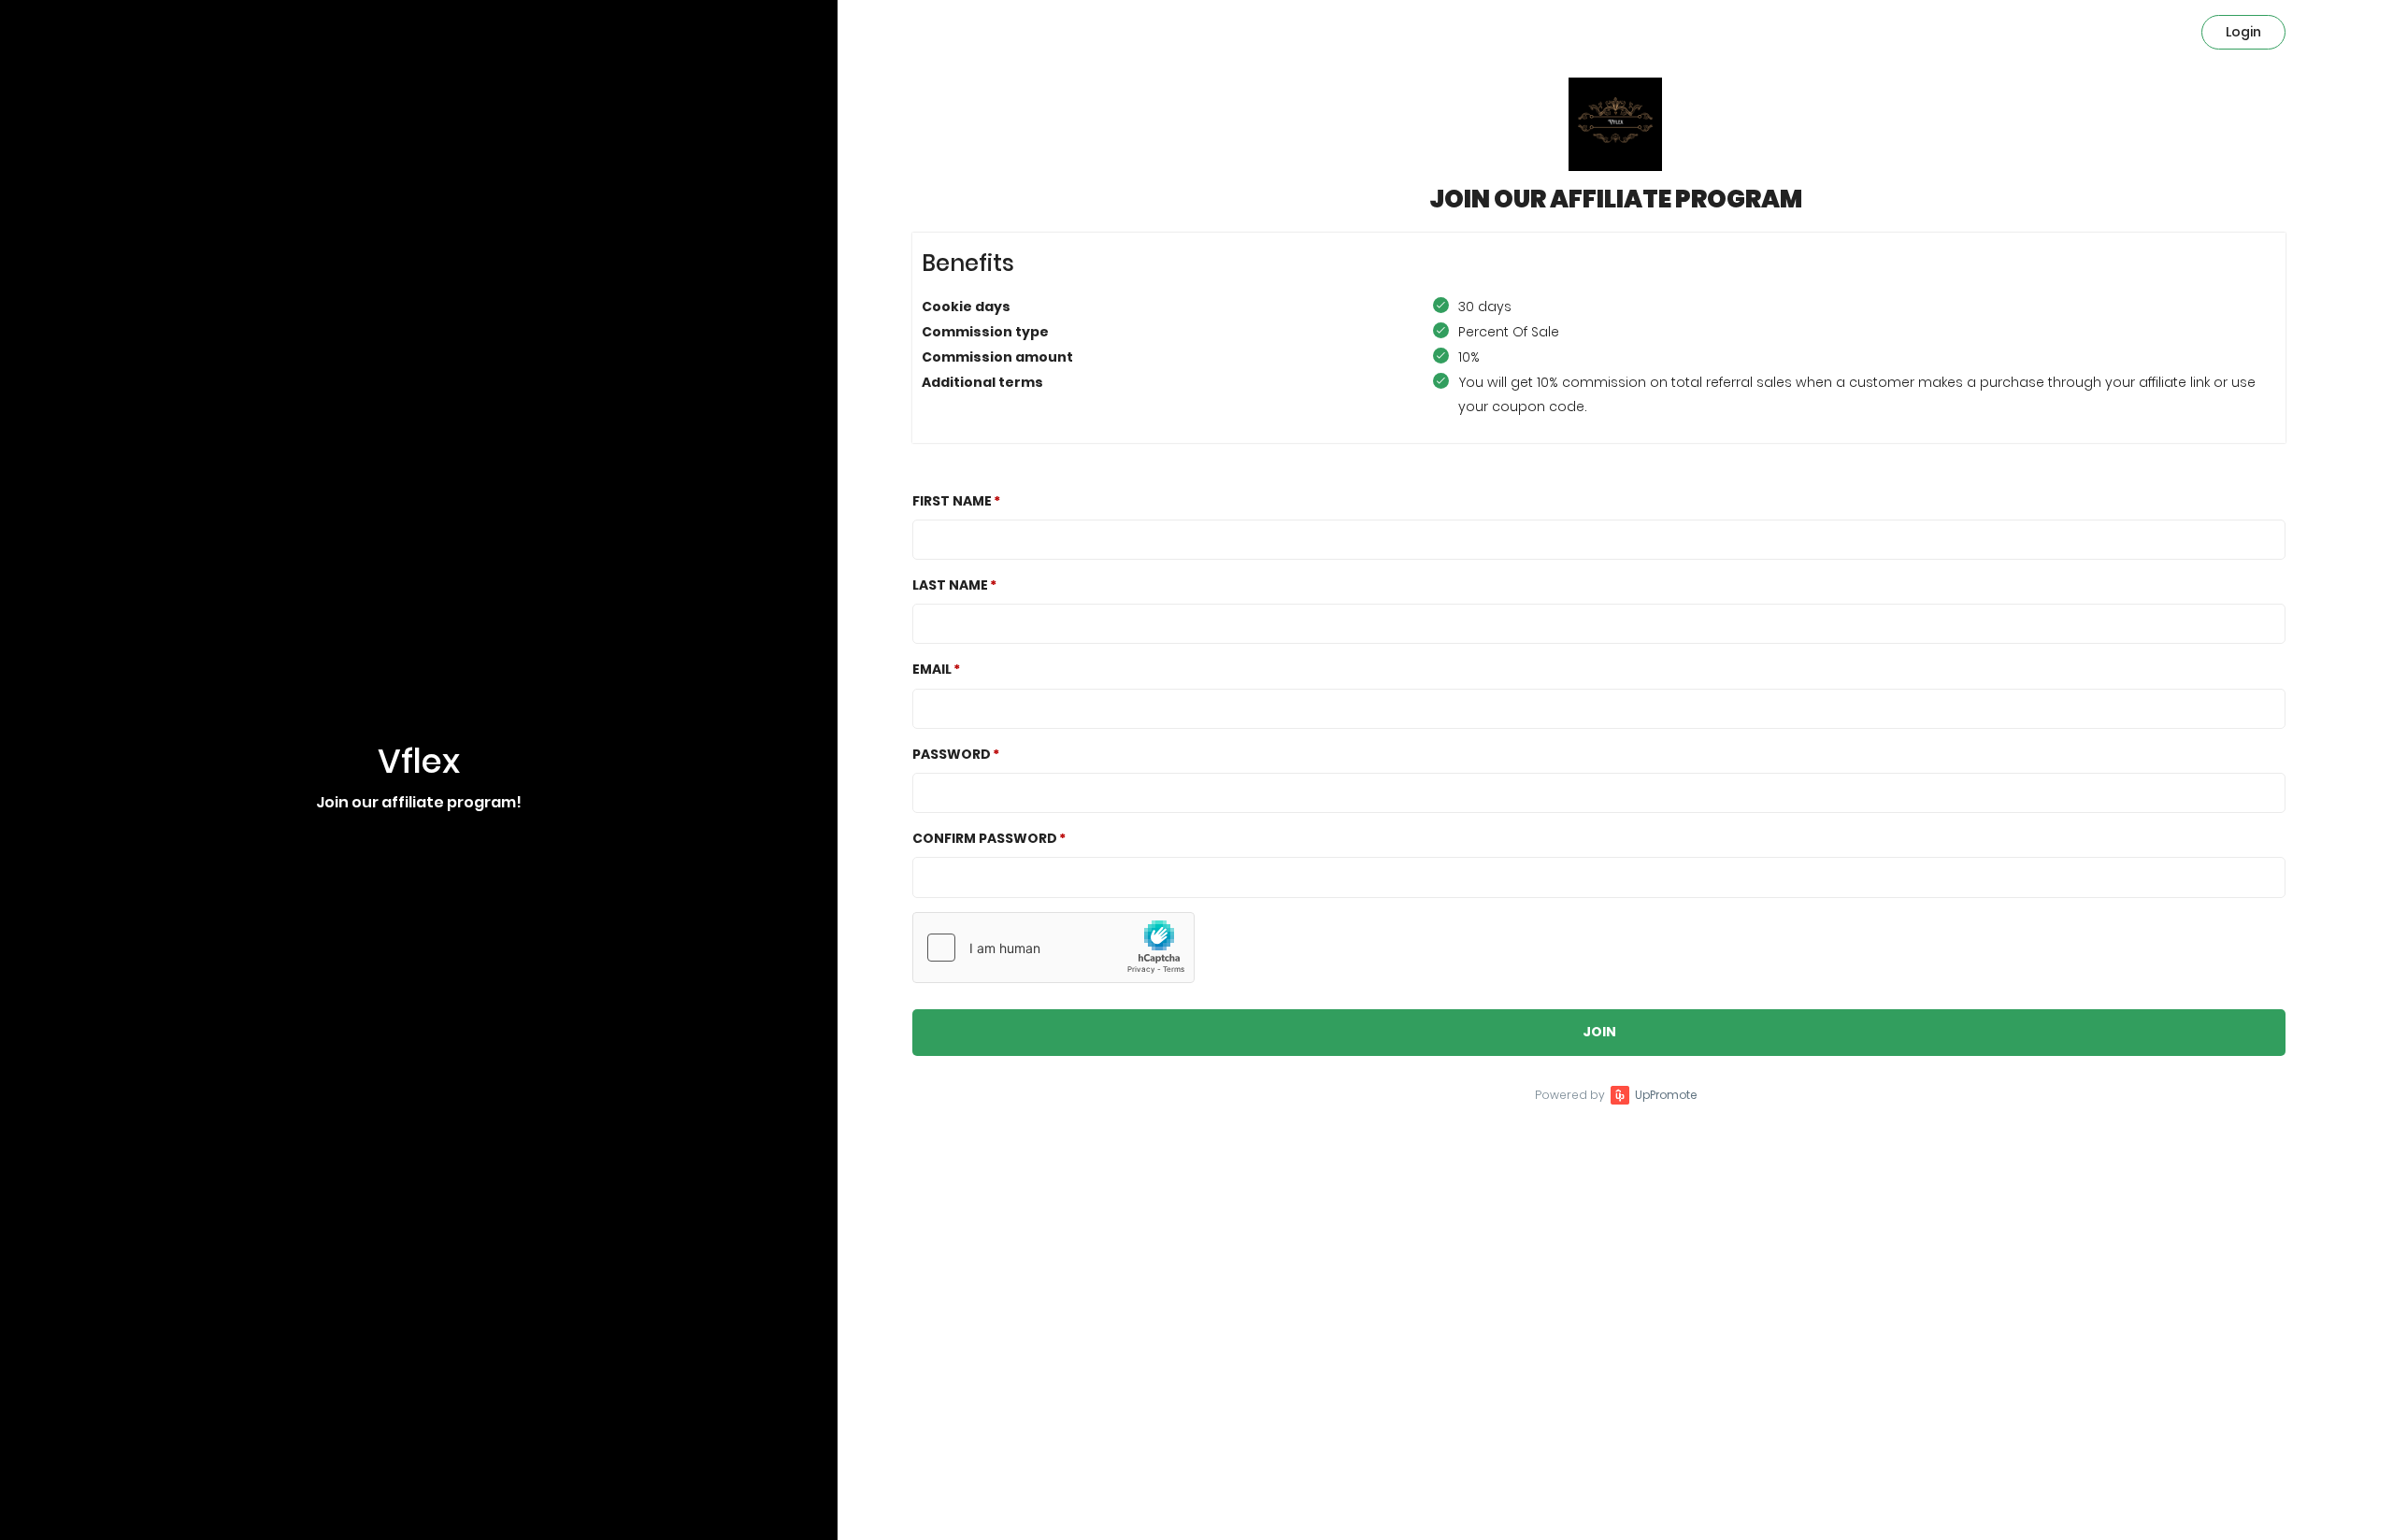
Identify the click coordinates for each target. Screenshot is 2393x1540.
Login (2243, 32)
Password (952, 754)
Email (932, 669)
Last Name (950, 585)
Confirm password (985, 838)
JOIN (1599, 1032)
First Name (952, 501)
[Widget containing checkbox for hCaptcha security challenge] (1053, 948)
